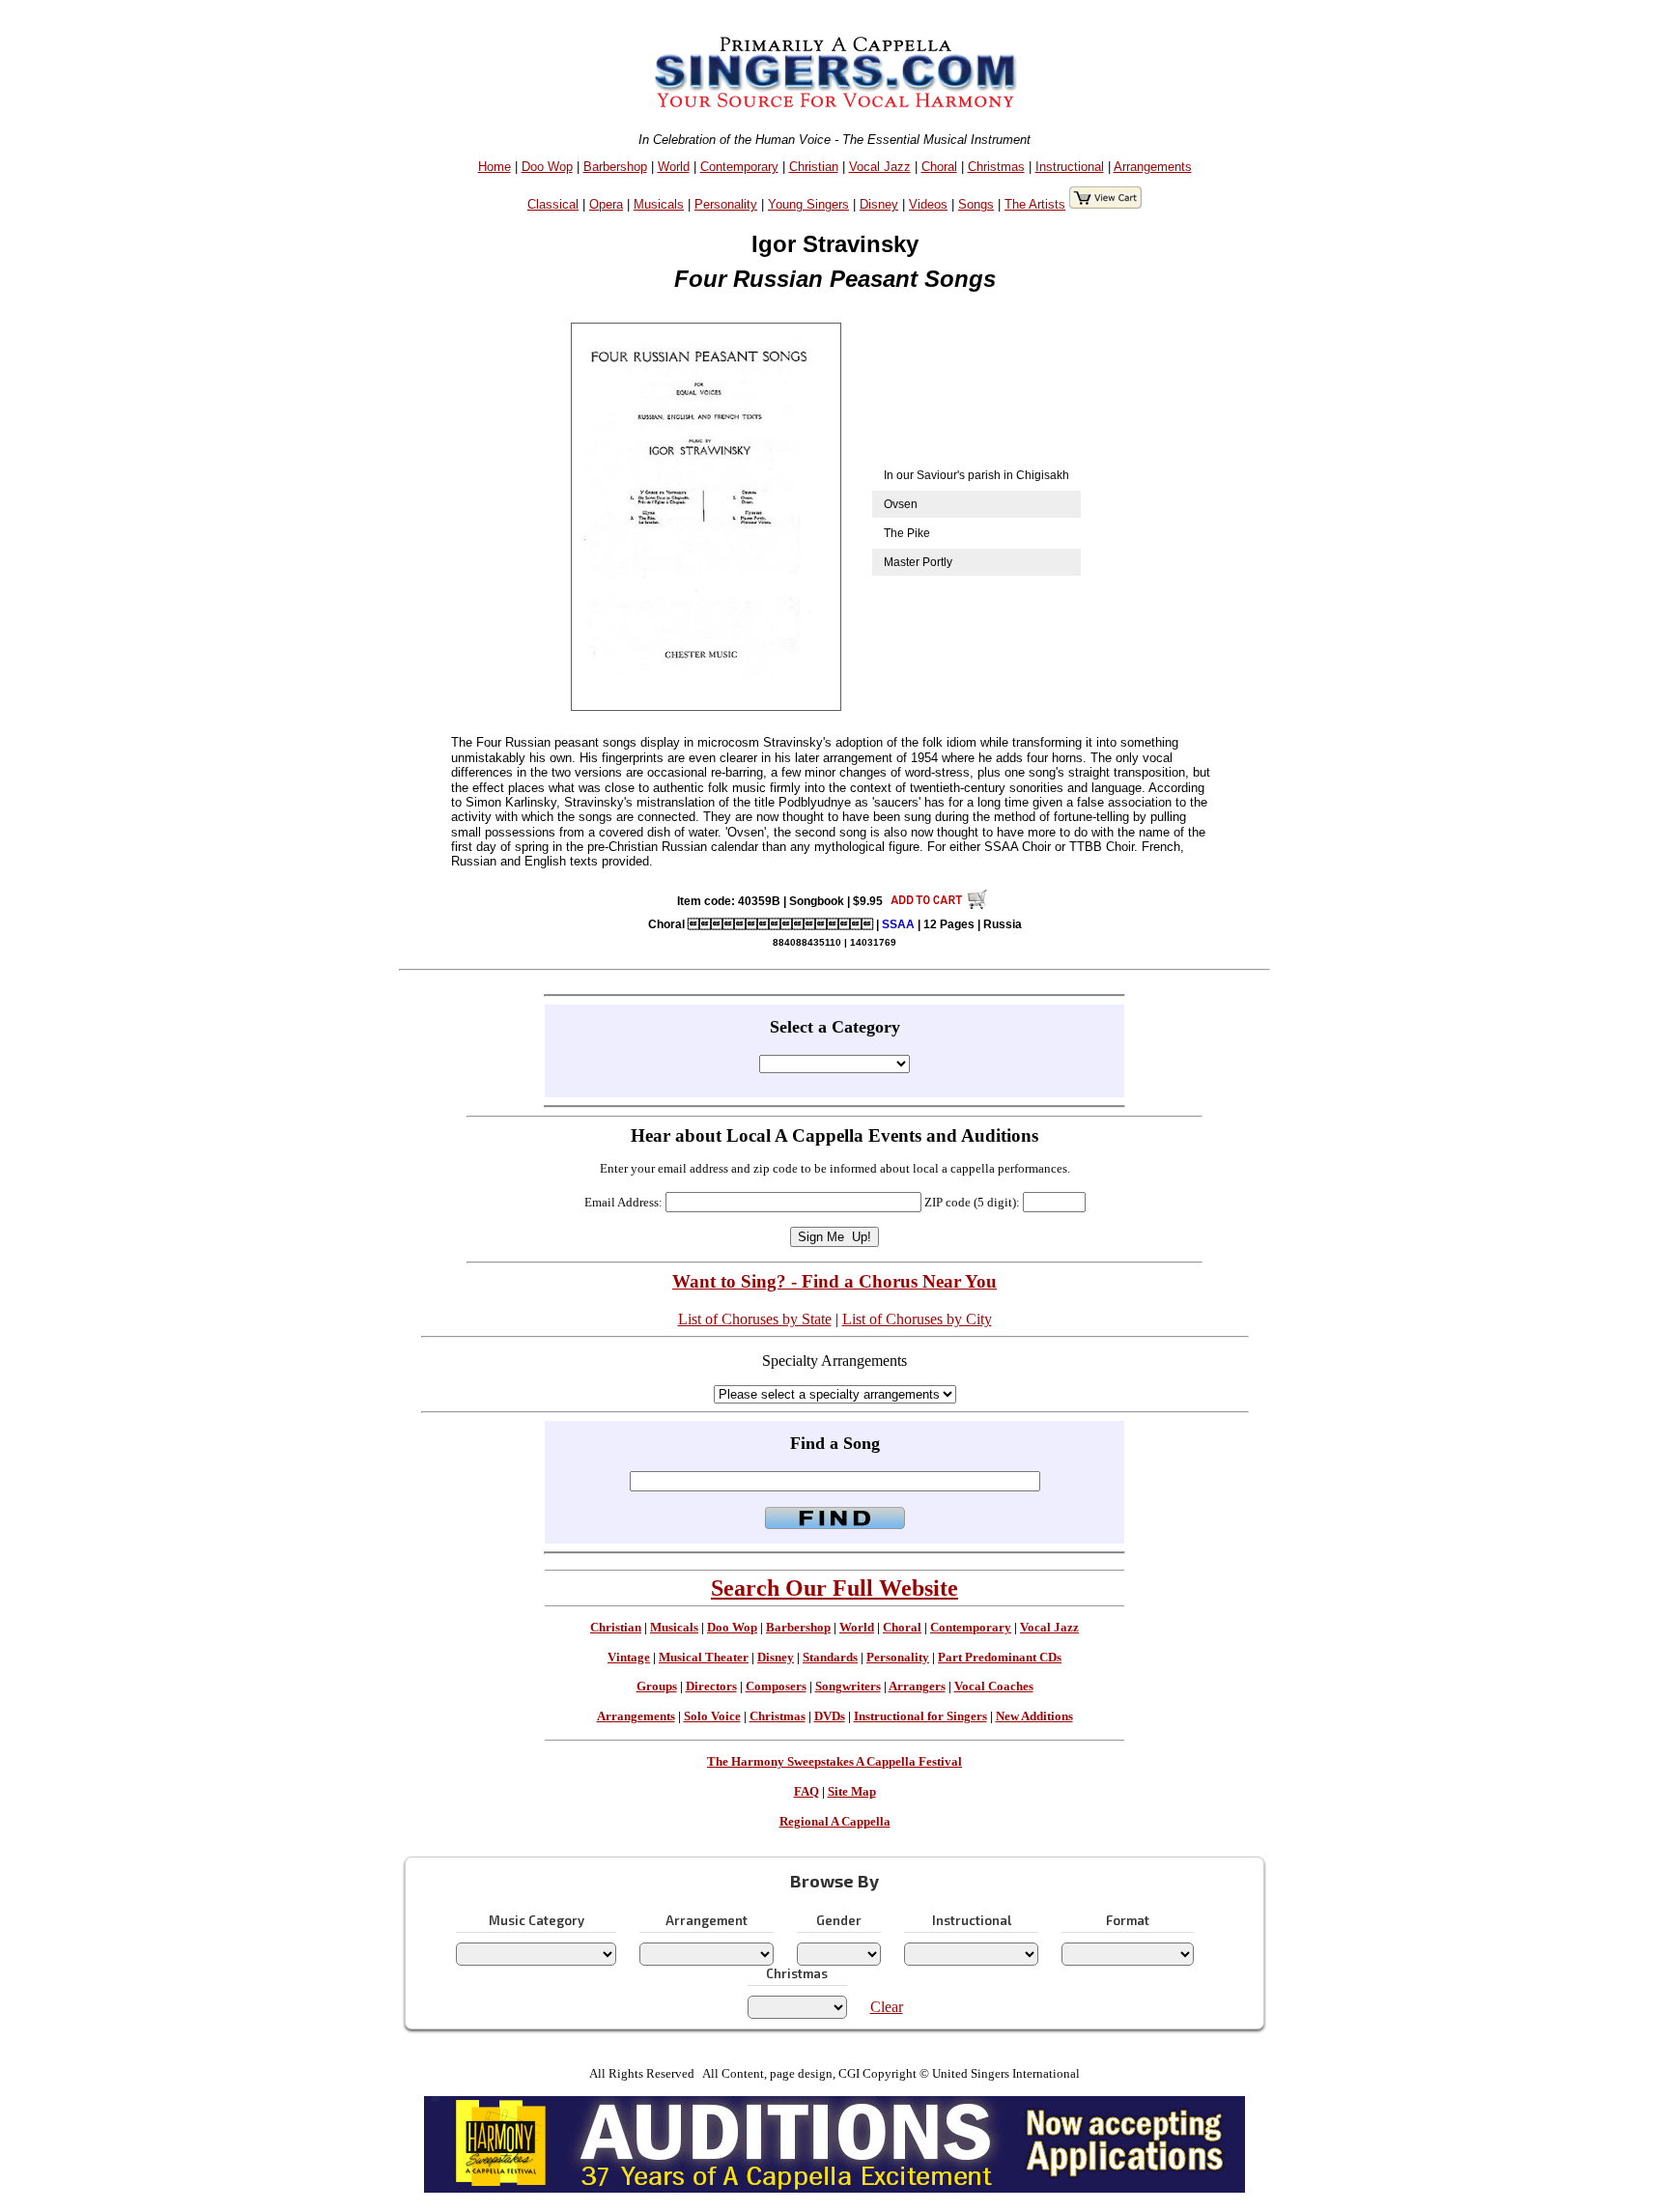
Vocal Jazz (880, 167)
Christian (814, 167)
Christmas (996, 167)
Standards (830, 1658)
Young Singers (808, 204)
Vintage (629, 1658)
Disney (879, 204)
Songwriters (848, 1687)
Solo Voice (712, 1716)
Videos (928, 204)
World (674, 167)
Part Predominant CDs (1000, 1658)
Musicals (659, 204)
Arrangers (917, 1687)
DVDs (830, 1716)
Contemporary (739, 167)
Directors (711, 1687)
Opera (606, 204)
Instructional (1070, 167)
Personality (726, 204)
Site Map (852, 1792)
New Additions (1034, 1716)
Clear (887, 2007)
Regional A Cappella (835, 1822)
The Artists (1035, 204)
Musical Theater (704, 1658)
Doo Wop (547, 167)
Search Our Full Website (834, 1588)
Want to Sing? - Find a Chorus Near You (834, 1281)
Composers (776, 1687)
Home (495, 167)
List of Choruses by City (917, 1319)
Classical (553, 204)
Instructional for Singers (920, 1716)
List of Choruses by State (755, 1319)
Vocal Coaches (994, 1687)
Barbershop (615, 167)
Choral (939, 167)
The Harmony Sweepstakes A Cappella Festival (834, 1762)
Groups (657, 1687)
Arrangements (1153, 167)
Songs (976, 204)
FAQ (806, 1792)
